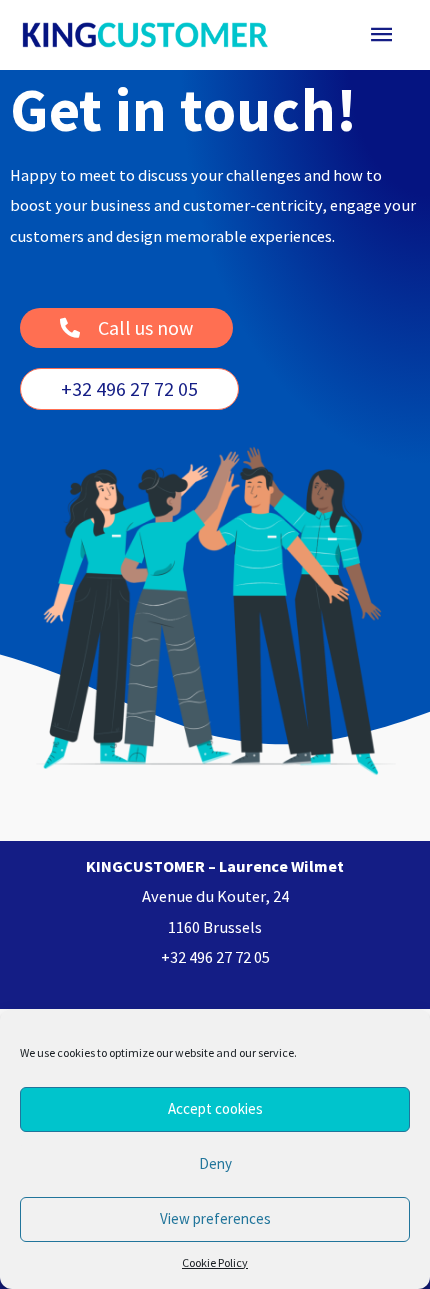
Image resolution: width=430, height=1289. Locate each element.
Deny (215, 1163)
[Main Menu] (382, 35)
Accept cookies (215, 1108)
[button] (129, 389)
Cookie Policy (215, 1262)
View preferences (215, 1218)
